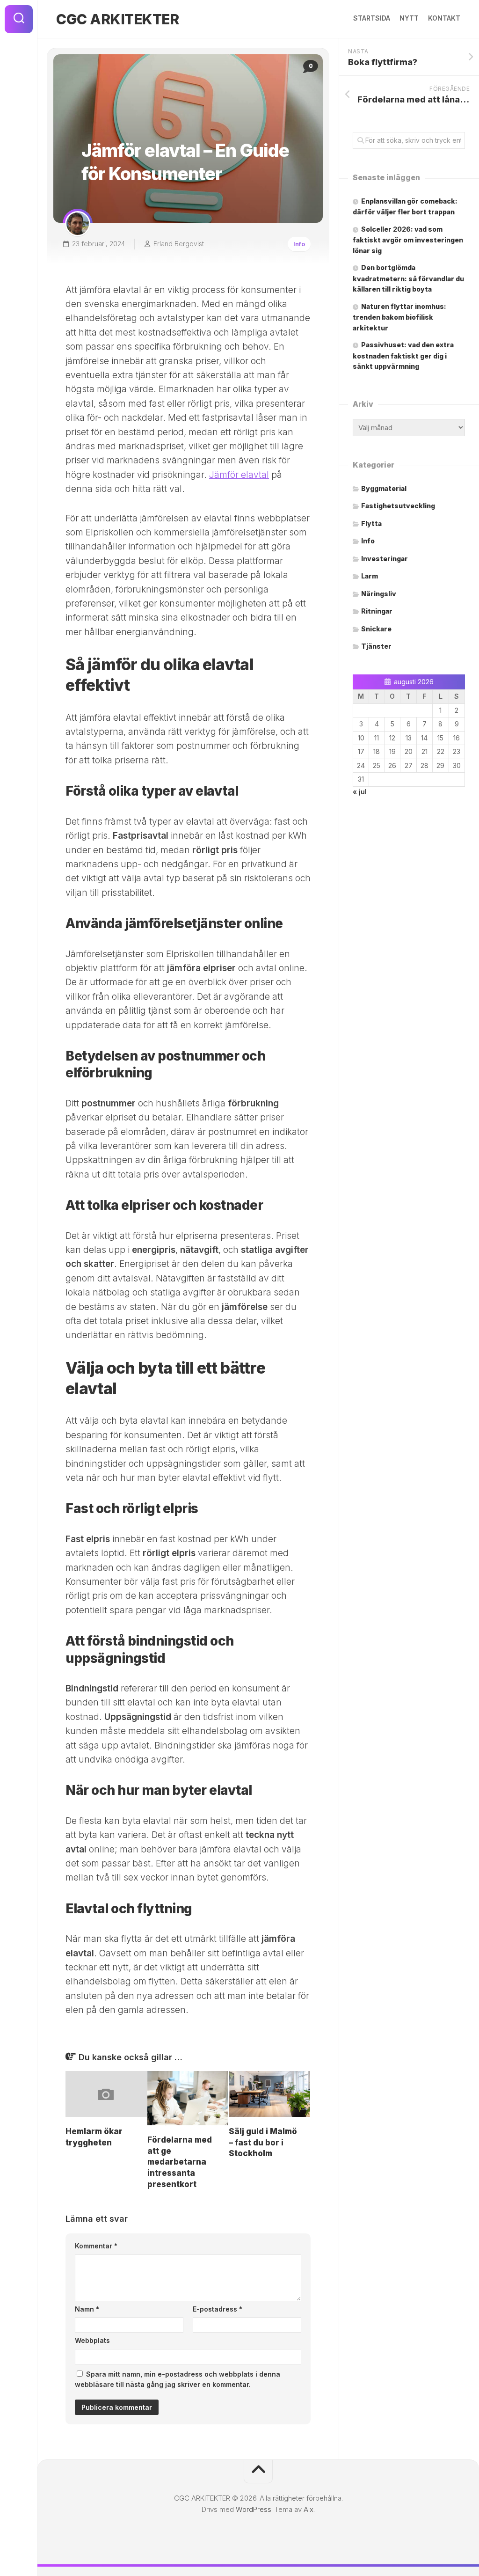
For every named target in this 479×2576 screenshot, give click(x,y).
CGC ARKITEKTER (117, 19)
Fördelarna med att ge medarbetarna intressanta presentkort (180, 2162)
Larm (370, 576)
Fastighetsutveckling (398, 506)
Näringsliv (379, 594)
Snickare (376, 629)
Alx (308, 2509)
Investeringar (385, 559)
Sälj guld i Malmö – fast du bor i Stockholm (263, 2143)
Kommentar (96, 2246)
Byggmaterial (384, 488)
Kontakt (444, 18)
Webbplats (92, 2340)
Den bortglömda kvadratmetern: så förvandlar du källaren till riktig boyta (408, 278)
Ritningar (377, 611)
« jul (360, 792)
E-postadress (218, 2309)
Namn (87, 2309)
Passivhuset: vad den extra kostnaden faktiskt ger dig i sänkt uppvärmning (403, 355)
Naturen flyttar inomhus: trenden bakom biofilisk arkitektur (399, 317)
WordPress (254, 2509)
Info (299, 244)
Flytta (371, 523)
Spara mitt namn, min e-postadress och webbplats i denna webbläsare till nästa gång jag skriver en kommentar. (178, 2379)
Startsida (372, 18)
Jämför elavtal (239, 475)
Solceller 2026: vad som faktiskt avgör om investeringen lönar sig (408, 240)
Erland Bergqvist (179, 244)
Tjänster (376, 646)
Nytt (409, 18)
